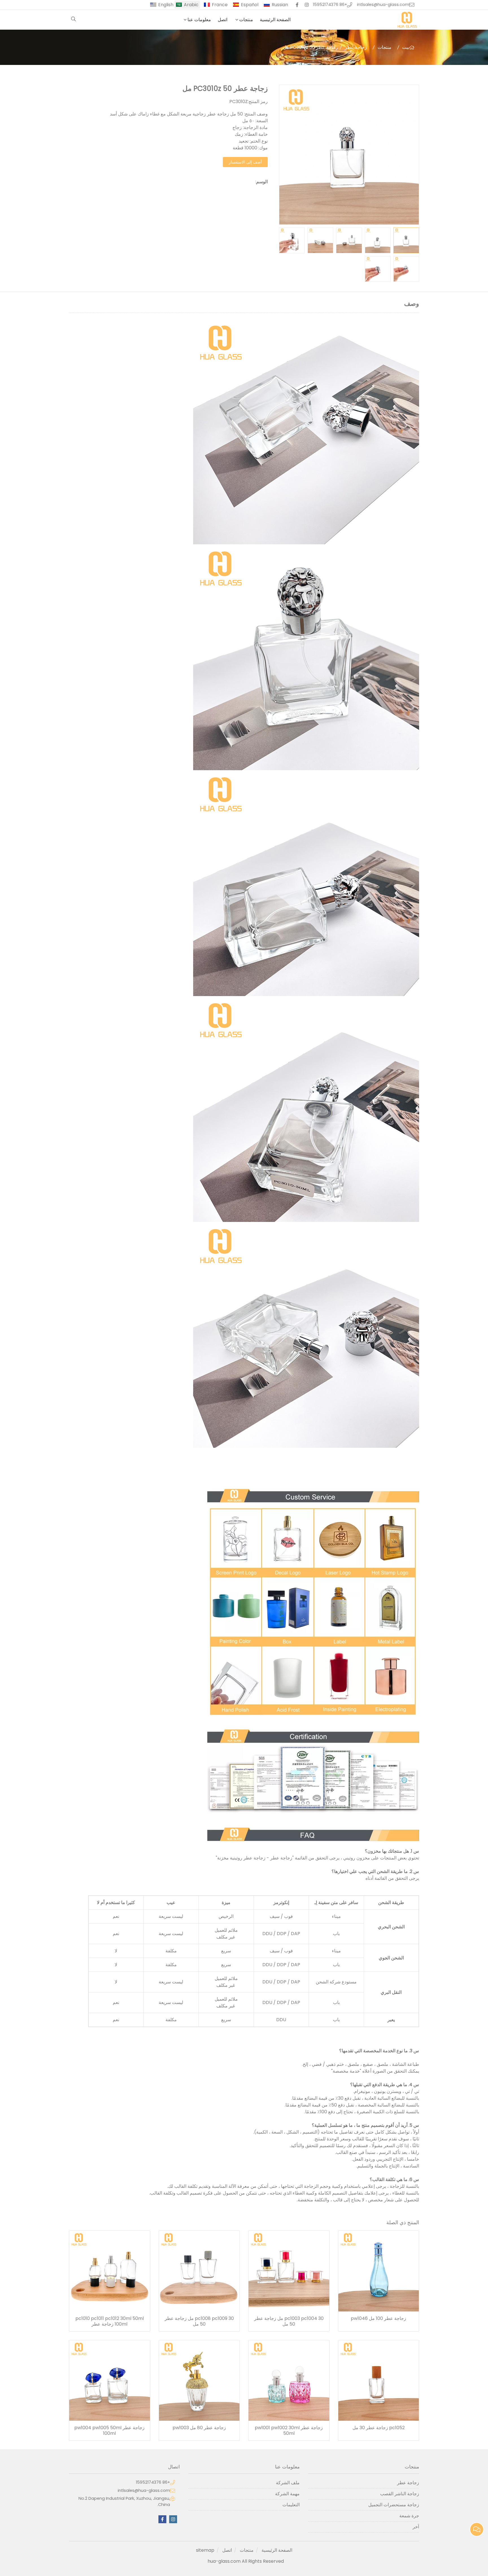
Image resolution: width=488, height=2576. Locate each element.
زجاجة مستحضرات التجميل (394, 2505)
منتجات (246, 20)
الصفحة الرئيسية (275, 20)
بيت (406, 47)
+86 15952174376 (330, 5)
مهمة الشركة (287, 2494)
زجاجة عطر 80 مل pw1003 (199, 2428)
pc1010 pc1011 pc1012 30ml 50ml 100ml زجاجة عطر (110, 2321)
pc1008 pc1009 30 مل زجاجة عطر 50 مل (199, 2321)
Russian (280, 5)
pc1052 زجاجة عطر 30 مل (379, 2428)
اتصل (223, 20)
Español (250, 5)
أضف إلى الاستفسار (245, 162)
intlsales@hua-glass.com (383, 5)
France (220, 5)
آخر (416, 2527)
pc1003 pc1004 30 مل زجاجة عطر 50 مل (289, 2321)
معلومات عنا (199, 20)
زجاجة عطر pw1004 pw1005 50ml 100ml (109, 2431)
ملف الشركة (288, 2483)
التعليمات (291, 2505)
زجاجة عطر (356, 47)
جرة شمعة (409, 2516)
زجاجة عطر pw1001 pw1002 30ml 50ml (289, 2431)
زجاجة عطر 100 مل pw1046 (378, 2319)
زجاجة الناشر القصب (400, 2494)
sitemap (205, 2550)
